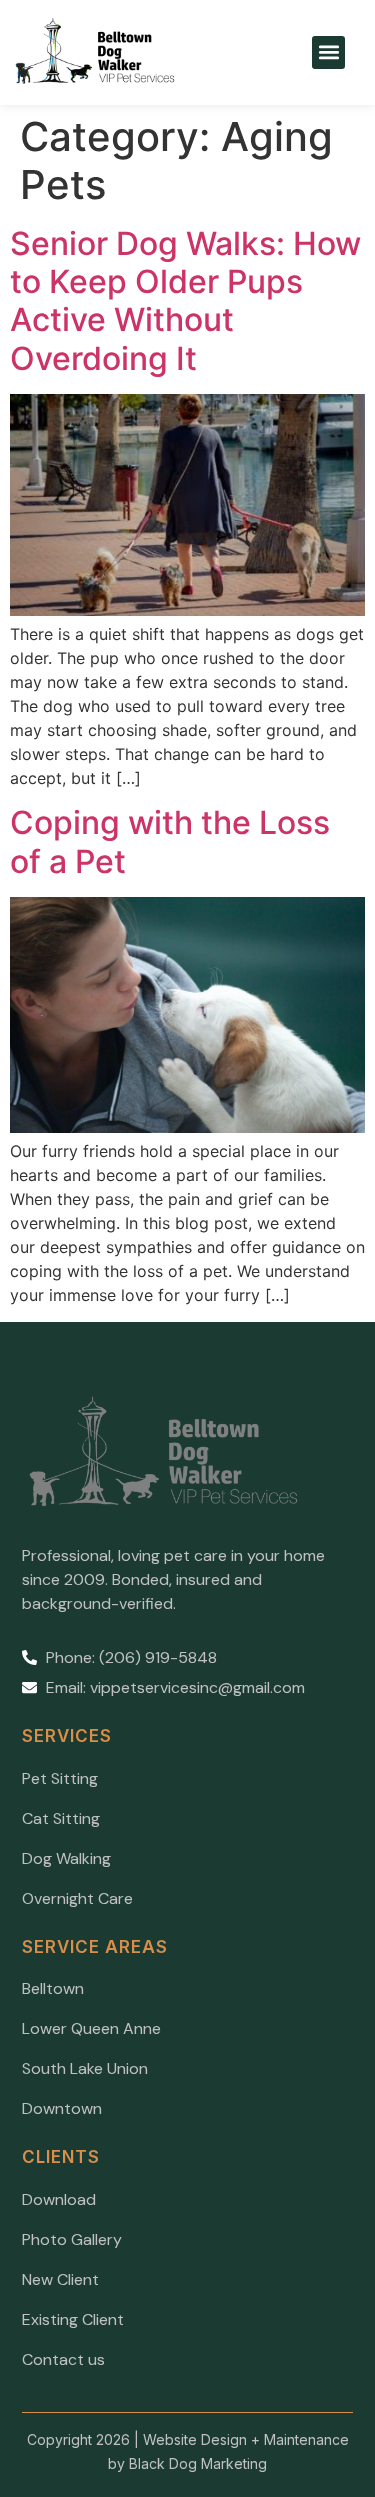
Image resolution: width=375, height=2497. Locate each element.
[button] (328, 52)
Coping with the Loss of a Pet (170, 841)
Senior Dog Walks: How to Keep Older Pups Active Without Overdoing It (185, 301)
